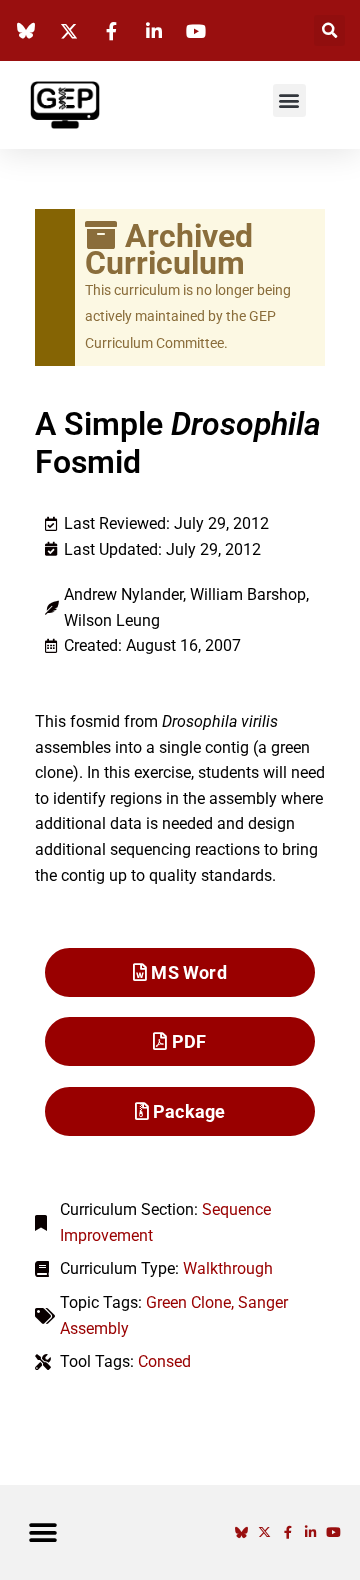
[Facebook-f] (287, 1532)
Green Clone (188, 1302)
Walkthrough (228, 1268)
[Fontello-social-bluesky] (241, 1532)
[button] (329, 30)
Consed (164, 1361)
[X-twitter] (264, 1532)
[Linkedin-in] (310, 1532)
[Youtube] (333, 1532)
